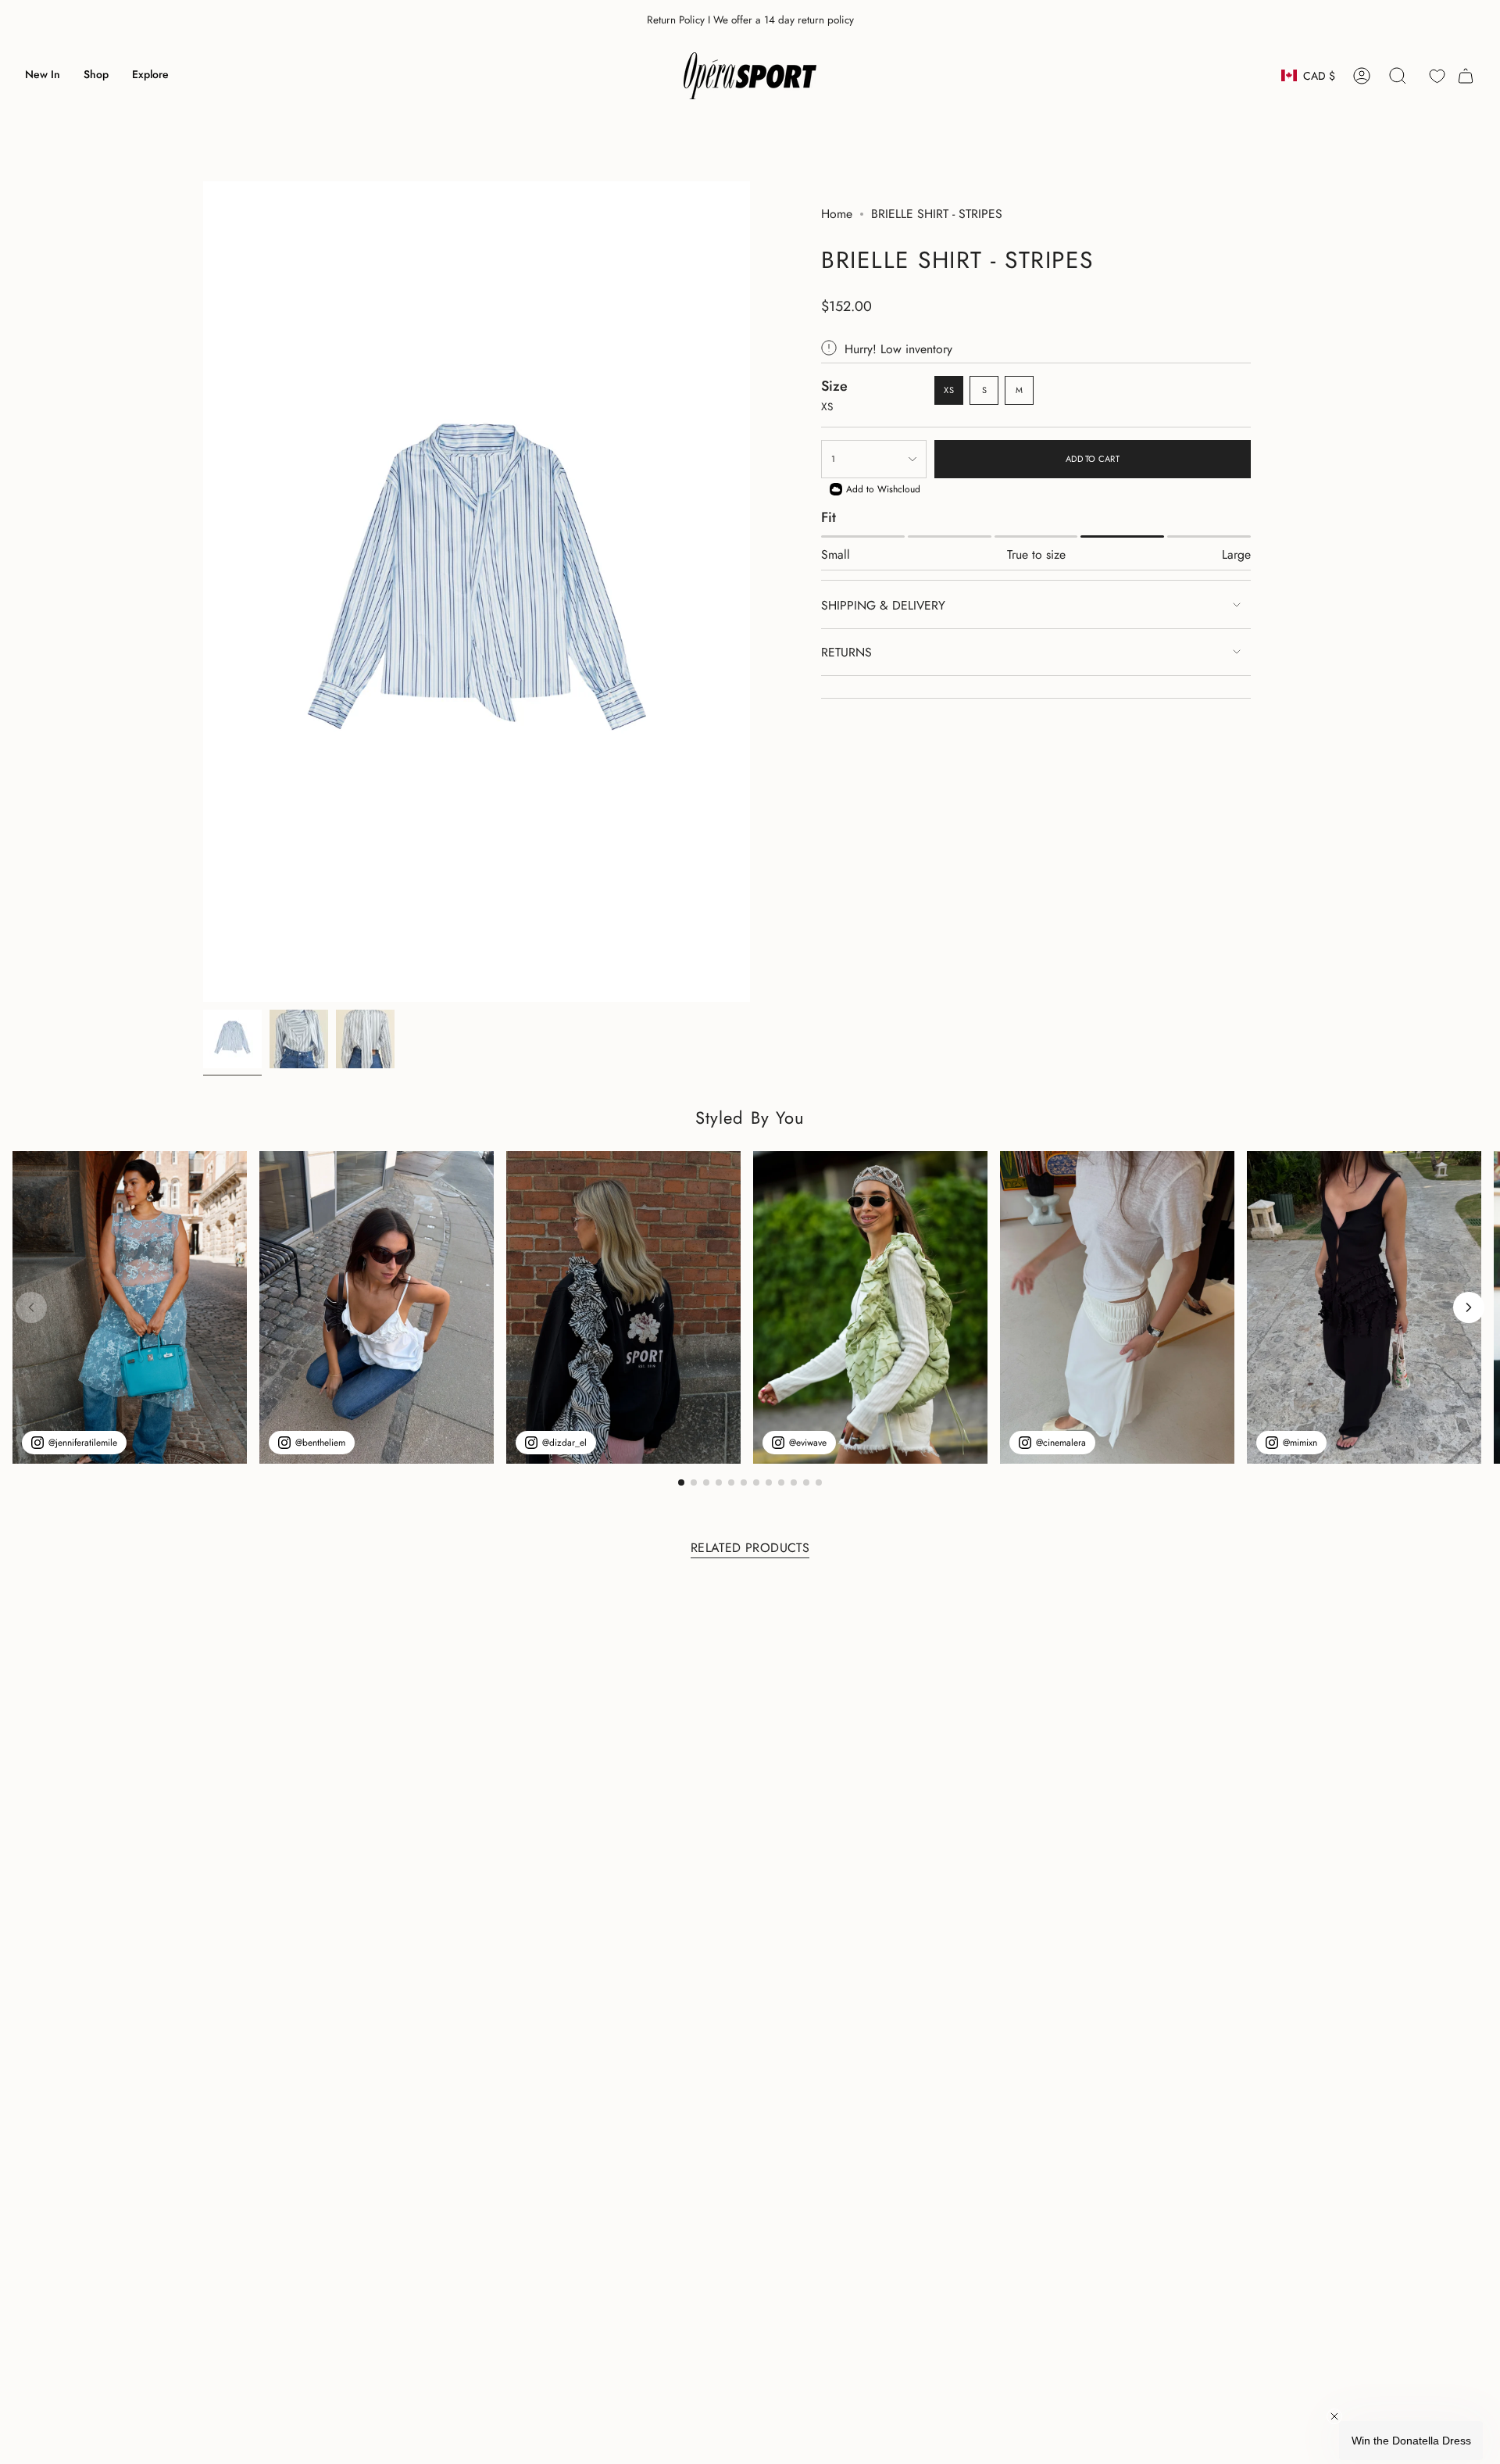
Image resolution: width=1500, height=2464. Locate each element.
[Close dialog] (1035, 1099)
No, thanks (852, 1423)
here (822, 1379)
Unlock (852, 1330)
